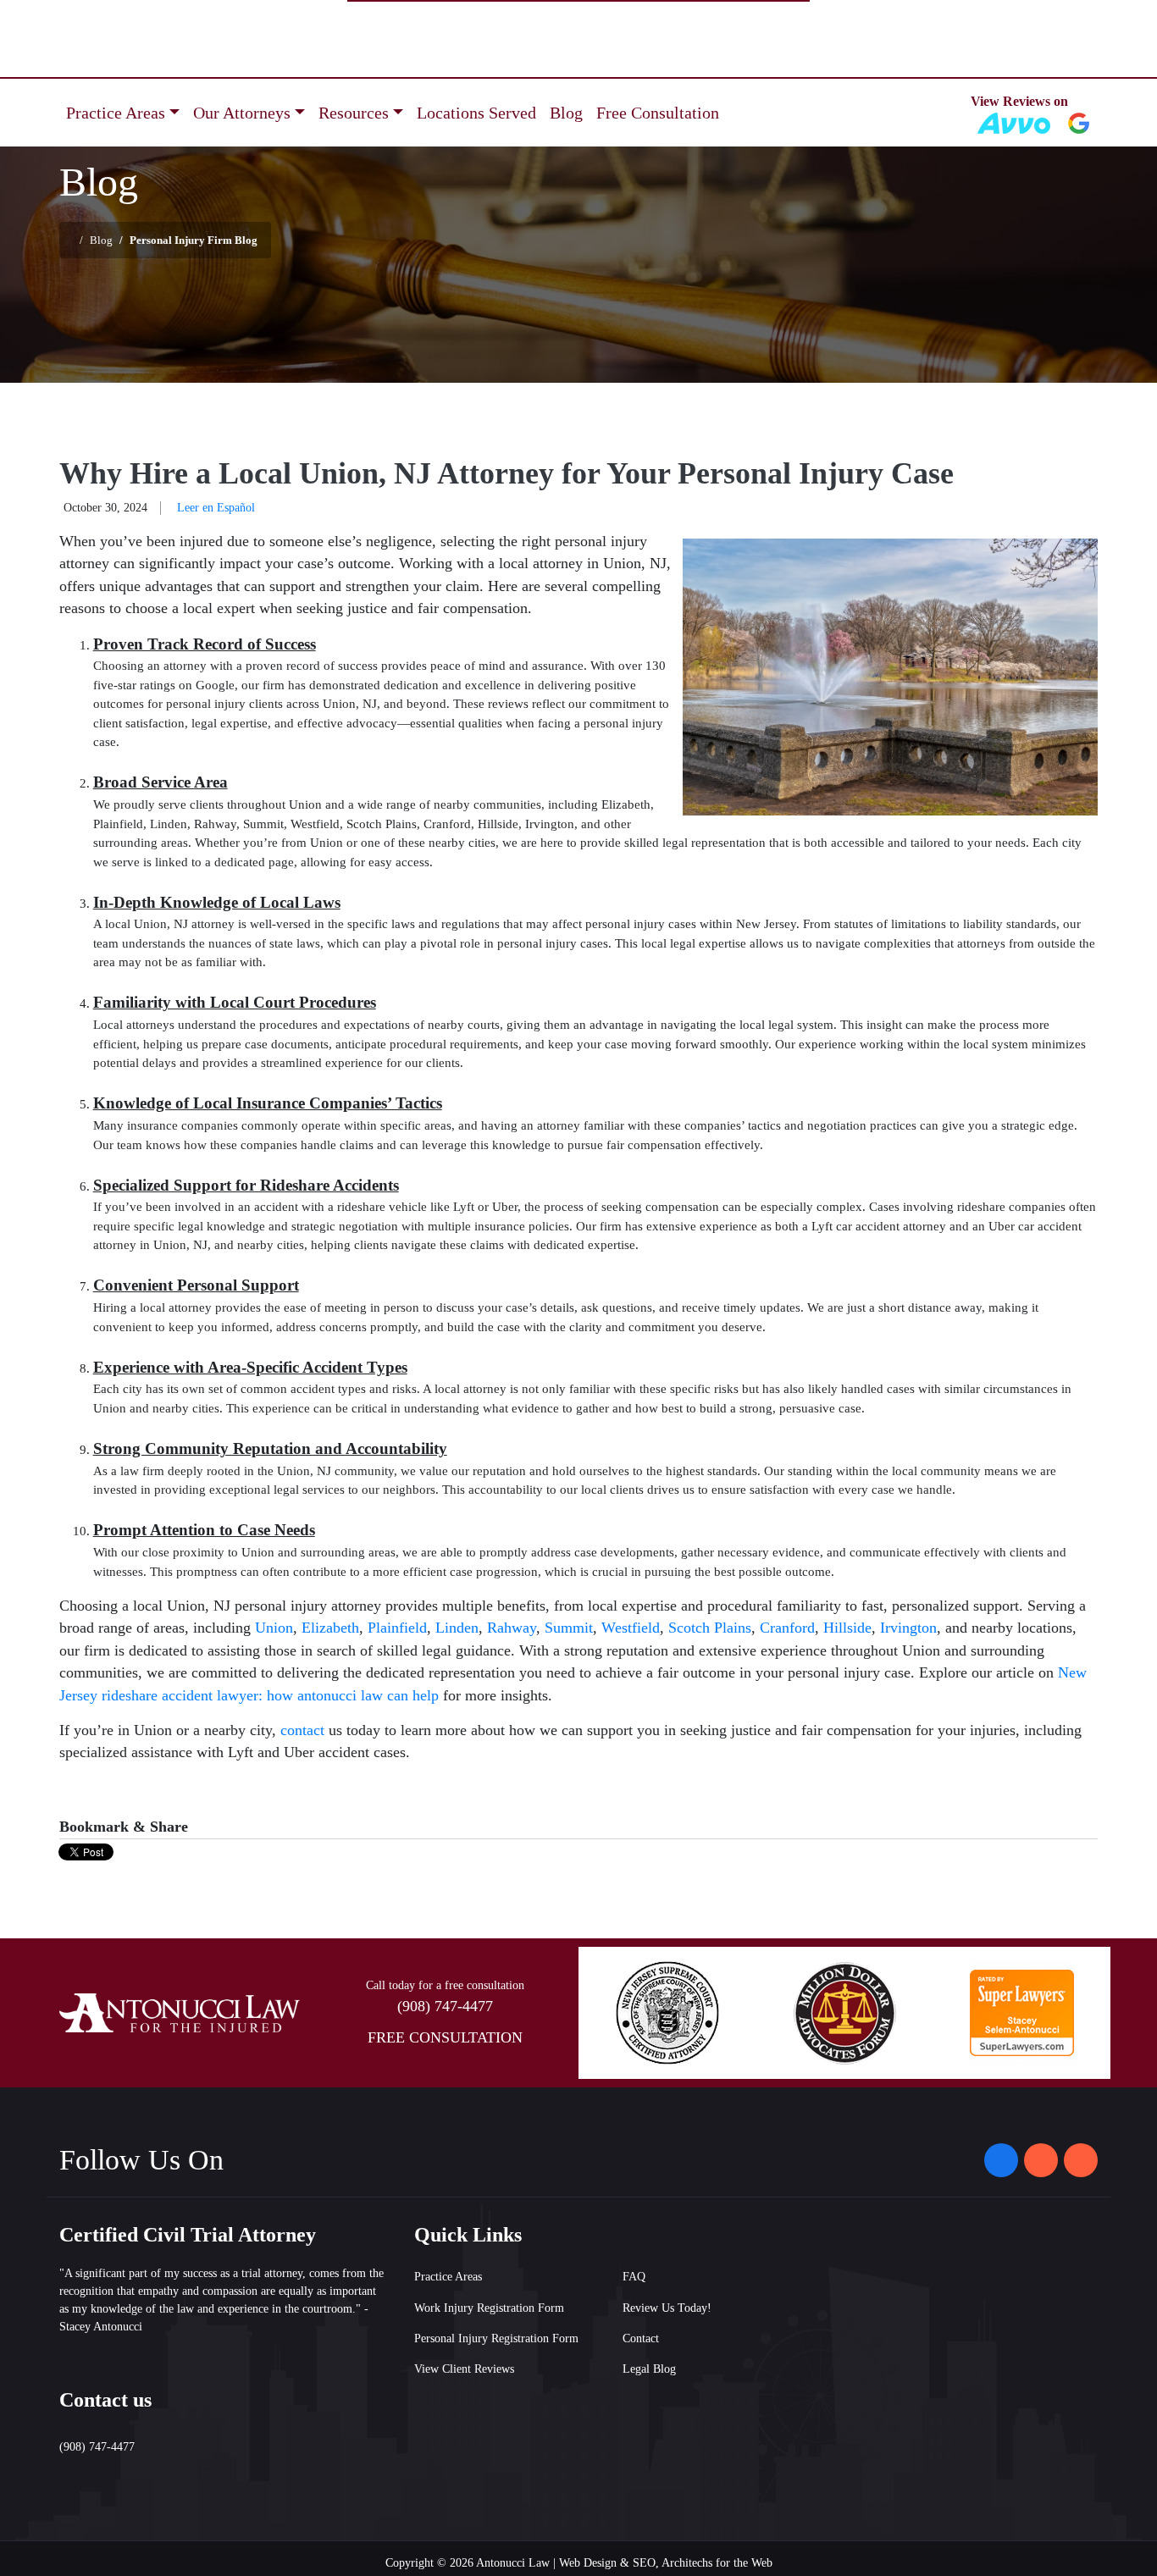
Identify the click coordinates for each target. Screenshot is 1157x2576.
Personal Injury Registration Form (496, 2338)
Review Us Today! (667, 2308)
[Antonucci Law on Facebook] (1001, 2160)
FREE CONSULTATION (445, 2037)
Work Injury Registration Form (489, 2308)
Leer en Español (216, 508)
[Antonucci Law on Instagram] (1041, 2160)
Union (274, 1628)
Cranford (787, 1628)
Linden (457, 1628)
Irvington (908, 1628)
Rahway (512, 1628)
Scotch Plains (710, 1628)
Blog (566, 113)
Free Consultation (658, 113)
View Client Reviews (464, 2369)
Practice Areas (448, 2277)
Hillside (847, 1628)
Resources (354, 113)
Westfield (631, 1628)
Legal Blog (649, 2369)
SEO (644, 2563)
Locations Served (476, 113)
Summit (569, 1628)
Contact (641, 2338)
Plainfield (397, 1628)
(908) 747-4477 (445, 2006)
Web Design (588, 2563)
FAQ (634, 2277)
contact (302, 1730)
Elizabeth (330, 1628)
